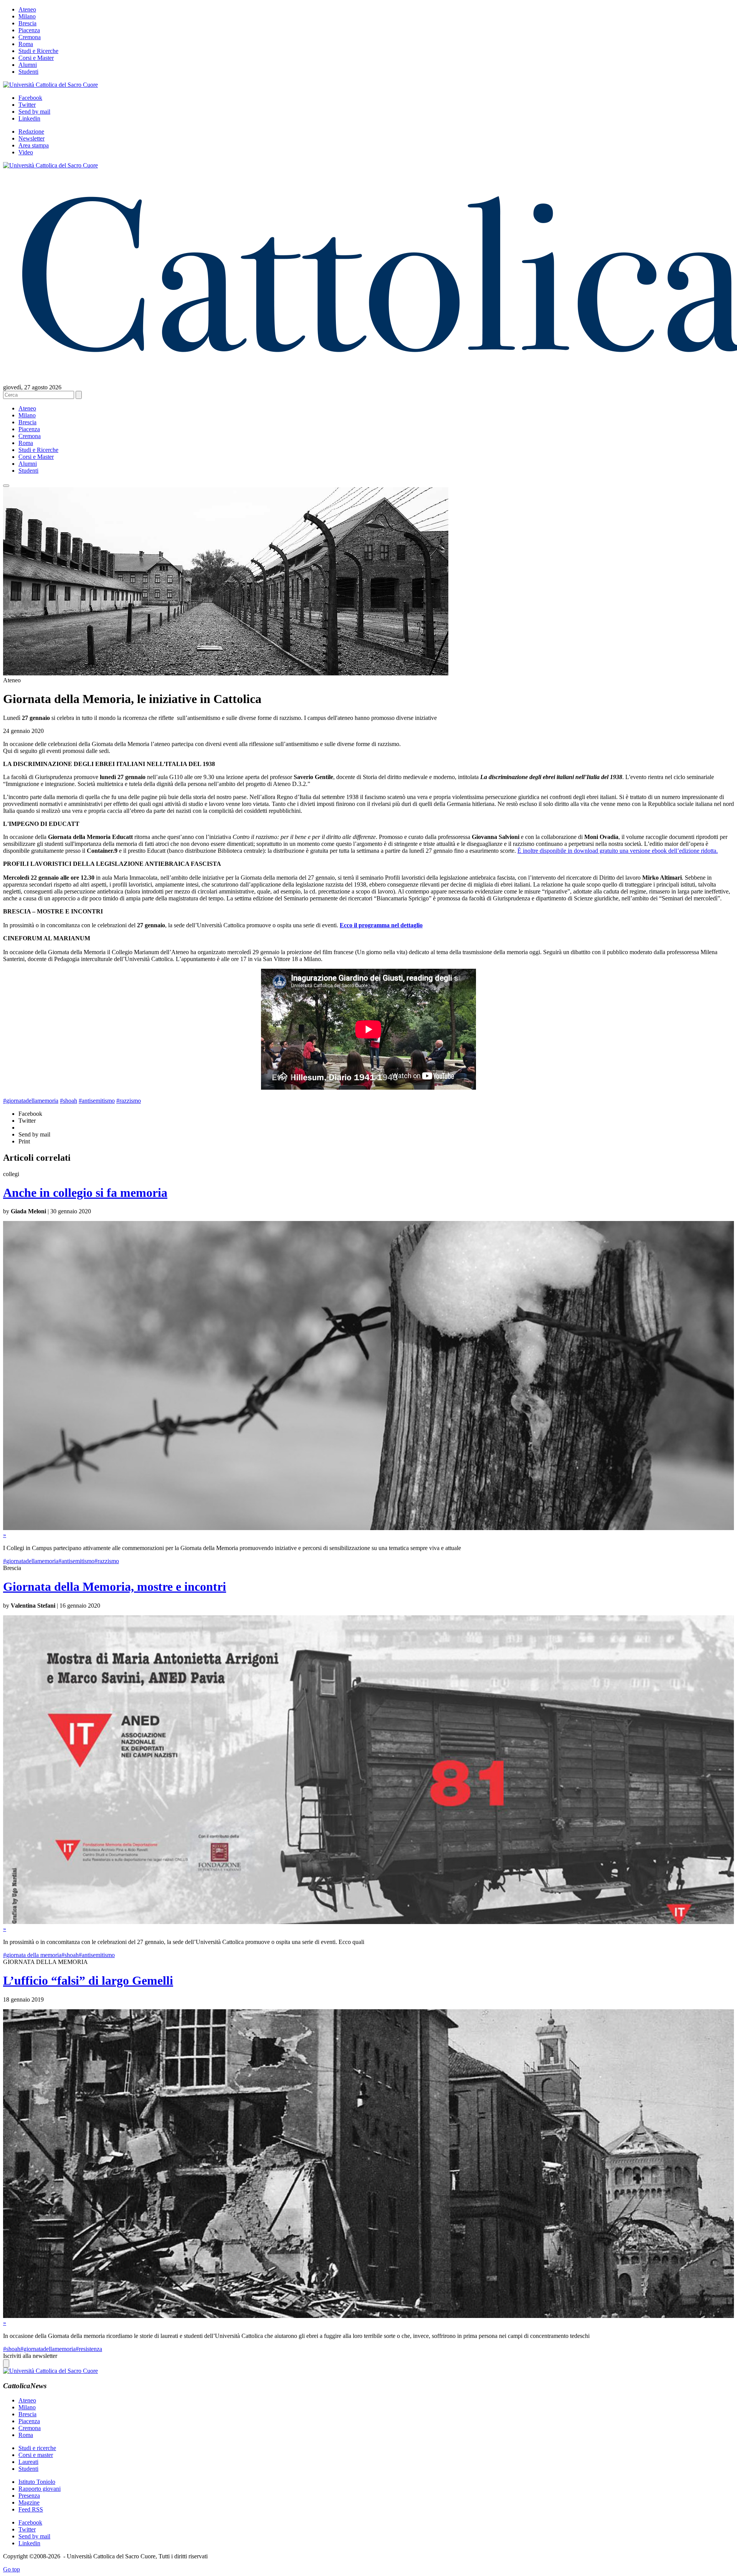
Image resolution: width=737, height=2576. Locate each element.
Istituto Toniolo (37, 2482)
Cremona (30, 37)
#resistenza (89, 2349)
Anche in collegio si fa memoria (85, 1193)
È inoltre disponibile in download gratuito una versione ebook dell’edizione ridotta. (618, 851)
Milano (27, 16)
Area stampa (34, 145)
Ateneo (27, 9)
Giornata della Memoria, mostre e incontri (115, 1587)
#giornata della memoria (32, 1955)
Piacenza (29, 30)
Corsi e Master (36, 58)
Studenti (28, 72)
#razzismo (129, 1101)
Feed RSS (31, 2509)
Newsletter (31, 138)
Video (26, 152)
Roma (26, 44)
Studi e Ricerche (38, 51)
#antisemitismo (97, 1101)
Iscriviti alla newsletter (30, 2356)
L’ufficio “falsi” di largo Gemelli (88, 1980)
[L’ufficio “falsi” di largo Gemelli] (368, 2316)
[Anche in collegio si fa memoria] (368, 1528)
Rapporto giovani (40, 2489)
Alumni (28, 65)
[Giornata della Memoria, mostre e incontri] (368, 1922)
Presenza (29, 2496)
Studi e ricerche (37, 2448)
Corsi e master (36, 2455)
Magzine (29, 2502)
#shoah (69, 1101)
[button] (6, 486)
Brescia (27, 23)
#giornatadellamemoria (31, 1101)
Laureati (28, 2462)
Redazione (31, 132)
